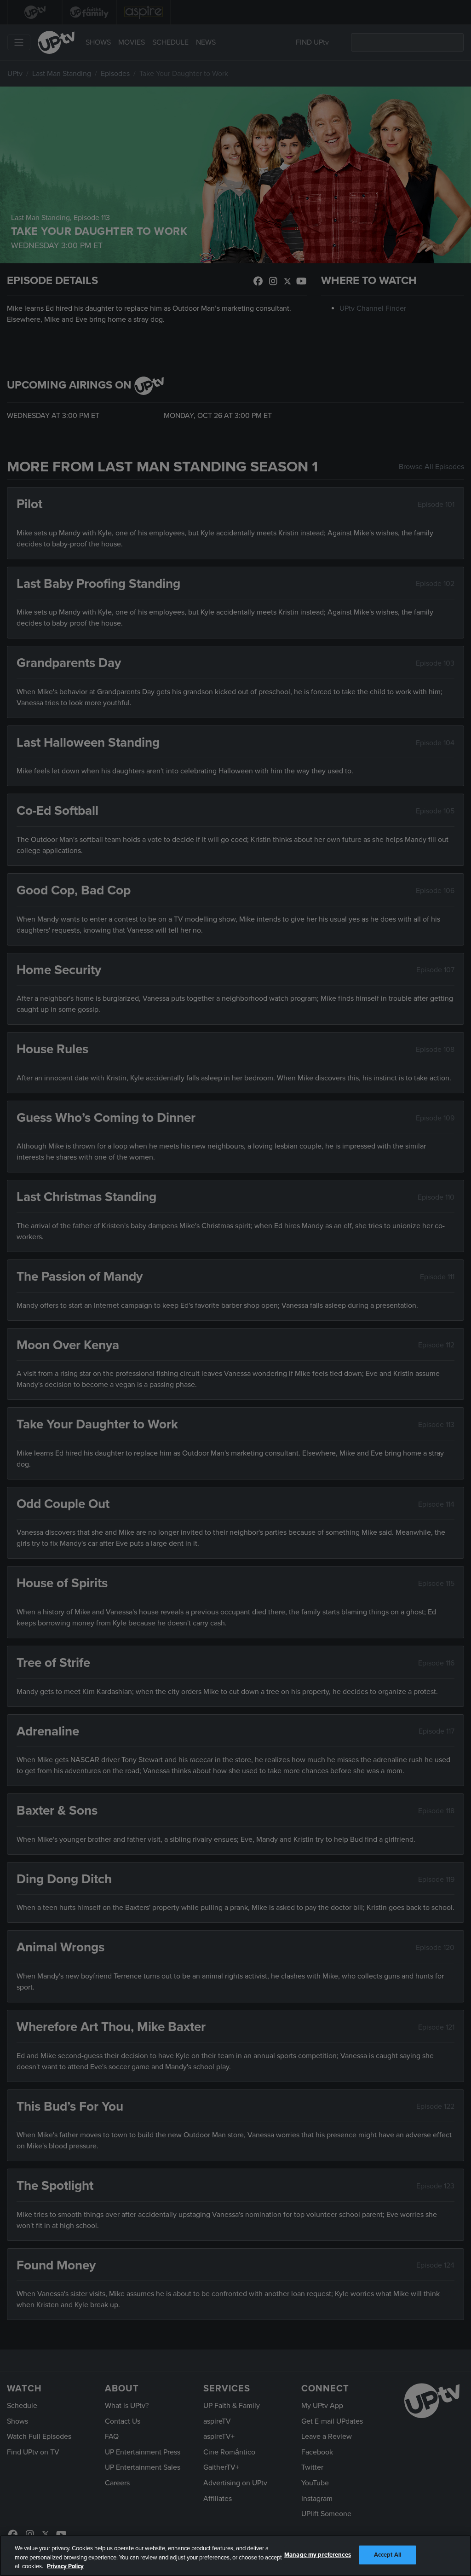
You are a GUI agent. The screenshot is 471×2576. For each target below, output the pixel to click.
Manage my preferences (318, 2554)
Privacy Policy (65, 2566)
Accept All (388, 2554)
